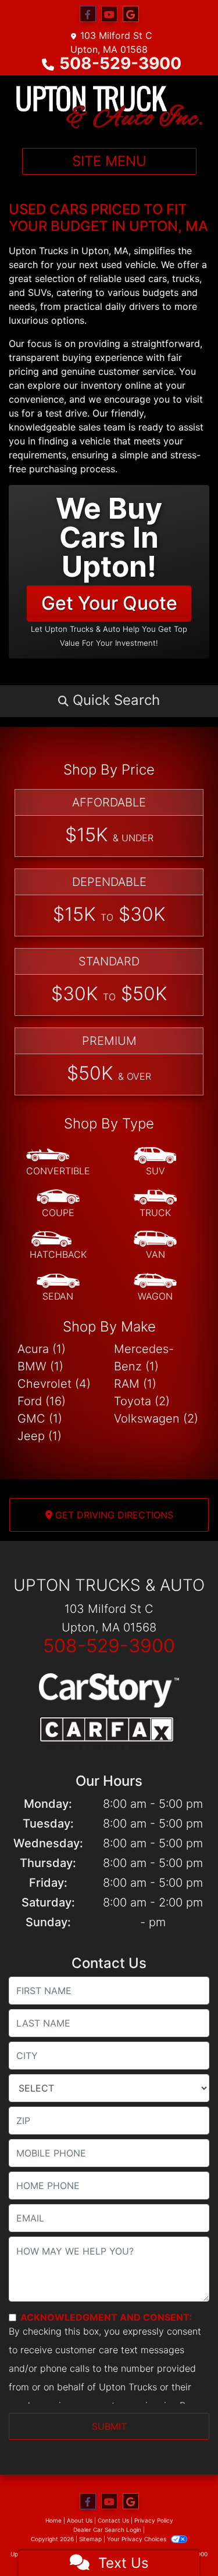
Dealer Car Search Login (107, 2530)
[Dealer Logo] (109, 107)
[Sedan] (58, 1287)
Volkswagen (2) (156, 1419)
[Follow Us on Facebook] (88, 14)
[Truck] (155, 1204)
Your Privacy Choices (137, 2539)
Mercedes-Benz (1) (144, 1358)
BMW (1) (40, 1366)
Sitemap (90, 2539)
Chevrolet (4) (54, 1384)
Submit (109, 2426)
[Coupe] (58, 1204)
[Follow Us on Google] (131, 14)
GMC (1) (40, 1419)
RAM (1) (135, 1384)
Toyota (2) (142, 1401)
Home (53, 2520)
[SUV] (155, 1162)
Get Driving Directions (113, 1515)
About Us (80, 2520)
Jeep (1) (40, 1436)
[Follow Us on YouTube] (109, 14)
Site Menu (109, 161)
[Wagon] (155, 1287)
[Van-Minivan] (155, 1246)
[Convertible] (58, 1162)
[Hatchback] (58, 1246)
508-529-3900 (120, 63)
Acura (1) (42, 1349)
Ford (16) (42, 1401)
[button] (109, 700)
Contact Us (113, 2520)
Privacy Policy (154, 2520)
